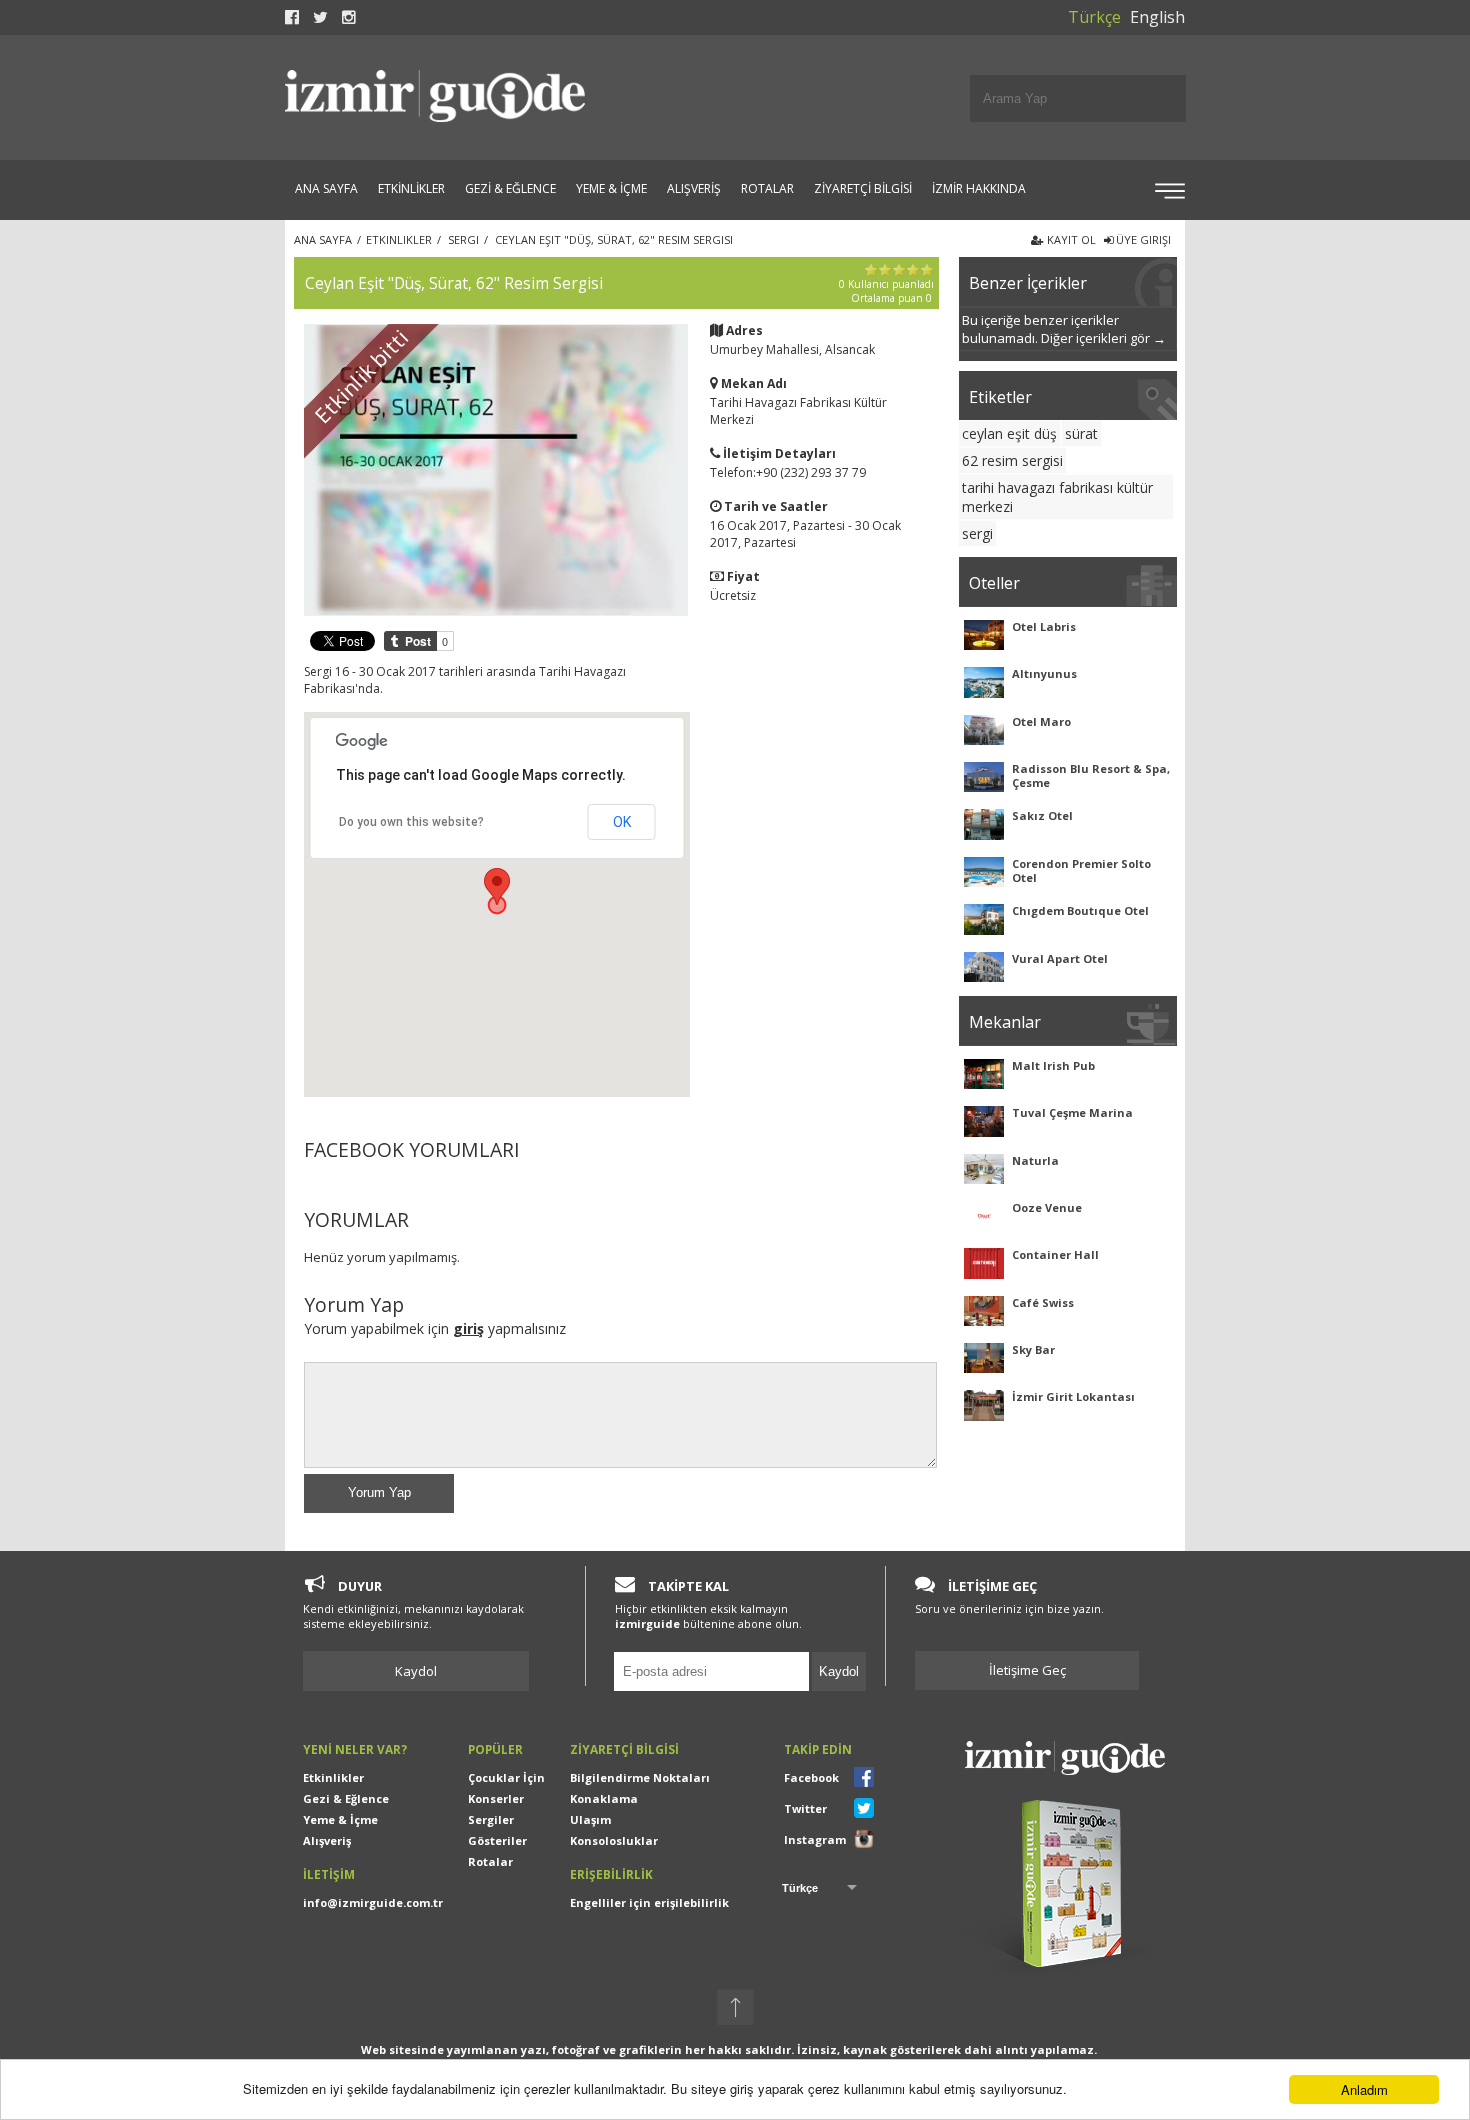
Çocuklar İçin (506, 1777)
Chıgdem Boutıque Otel (1080, 910)
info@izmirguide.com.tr (373, 1902)
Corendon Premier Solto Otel (1081, 870)
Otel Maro (1041, 721)
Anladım (1364, 2089)
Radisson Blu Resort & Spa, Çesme (1091, 775)
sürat (1081, 433)
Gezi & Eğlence (346, 1798)
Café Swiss (1043, 1302)
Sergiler (491, 1819)
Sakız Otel (1042, 815)
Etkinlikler (333, 1777)
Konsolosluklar (614, 1840)
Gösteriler (497, 1840)
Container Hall (1055, 1254)
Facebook (811, 1777)
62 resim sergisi (1012, 460)
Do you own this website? (411, 822)
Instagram (815, 1839)
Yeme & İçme (340, 1819)
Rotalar (490, 1861)
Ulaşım (590, 1819)
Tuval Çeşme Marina (1072, 1112)
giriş (468, 1328)
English (1157, 17)
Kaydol (416, 1671)
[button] (497, 886)
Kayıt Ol (1070, 239)
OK (622, 822)
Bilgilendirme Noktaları (640, 1777)
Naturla (1035, 1160)
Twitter (805, 1808)
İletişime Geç (1027, 1670)
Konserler (496, 1798)
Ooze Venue (1047, 1207)
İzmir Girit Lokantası (1073, 1396)
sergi (977, 533)
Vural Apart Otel (1060, 958)
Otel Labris (1044, 626)
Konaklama (604, 1798)
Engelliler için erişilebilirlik (649, 1902)
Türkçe (1094, 17)
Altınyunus (1044, 673)
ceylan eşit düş (1009, 433)
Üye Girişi (1142, 239)
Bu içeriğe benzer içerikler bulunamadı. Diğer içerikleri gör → (1064, 329)
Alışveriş (327, 1840)
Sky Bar (1033, 1349)
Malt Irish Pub (1053, 1065)
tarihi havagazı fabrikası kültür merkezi (1057, 497)
